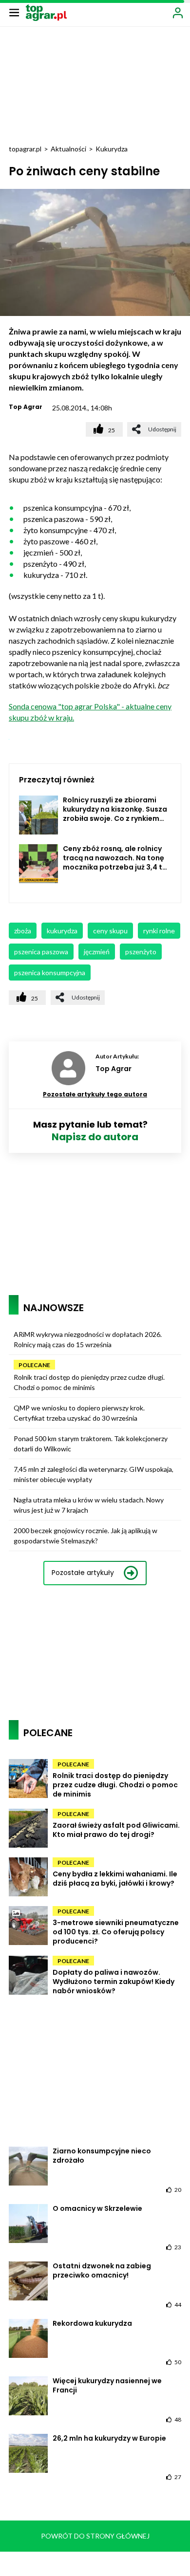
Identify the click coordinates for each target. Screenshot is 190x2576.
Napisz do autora (95, 1137)
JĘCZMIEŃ (97, 952)
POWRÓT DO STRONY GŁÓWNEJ (95, 2536)
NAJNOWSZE (54, 1308)
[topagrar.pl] (46, 12)
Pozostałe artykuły (83, 1573)
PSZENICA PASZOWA (41, 952)
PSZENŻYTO (141, 952)
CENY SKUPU (110, 931)
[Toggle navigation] (14, 12)
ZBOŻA (23, 931)
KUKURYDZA (62, 931)
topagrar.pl (25, 149)
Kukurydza (112, 149)
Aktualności (68, 149)
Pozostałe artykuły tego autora (95, 1094)
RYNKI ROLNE (159, 931)
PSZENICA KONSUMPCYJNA (50, 973)
